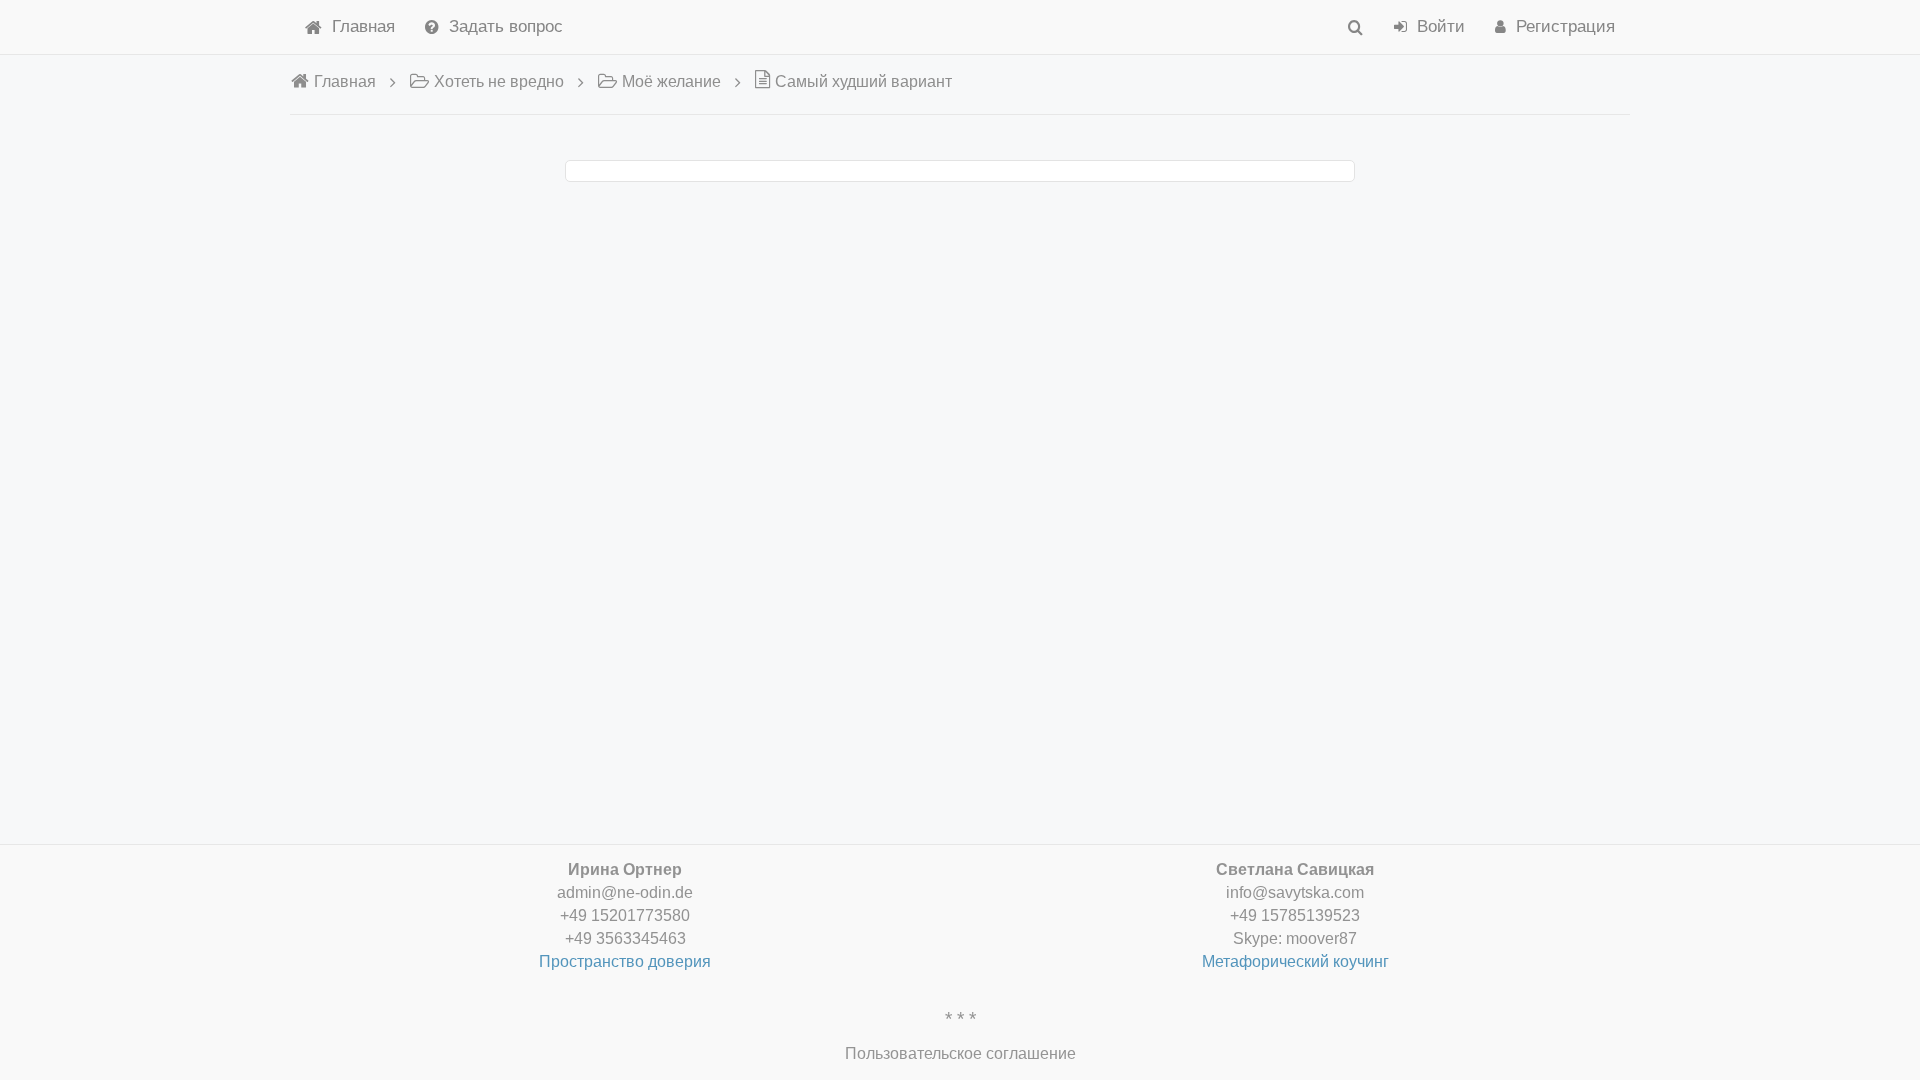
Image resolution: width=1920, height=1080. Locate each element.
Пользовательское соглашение (960, 1053)
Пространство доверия (625, 961)
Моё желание (671, 81)
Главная (363, 26)
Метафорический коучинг (1295, 961)
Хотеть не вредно (499, 81)
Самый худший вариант (863, 81)
